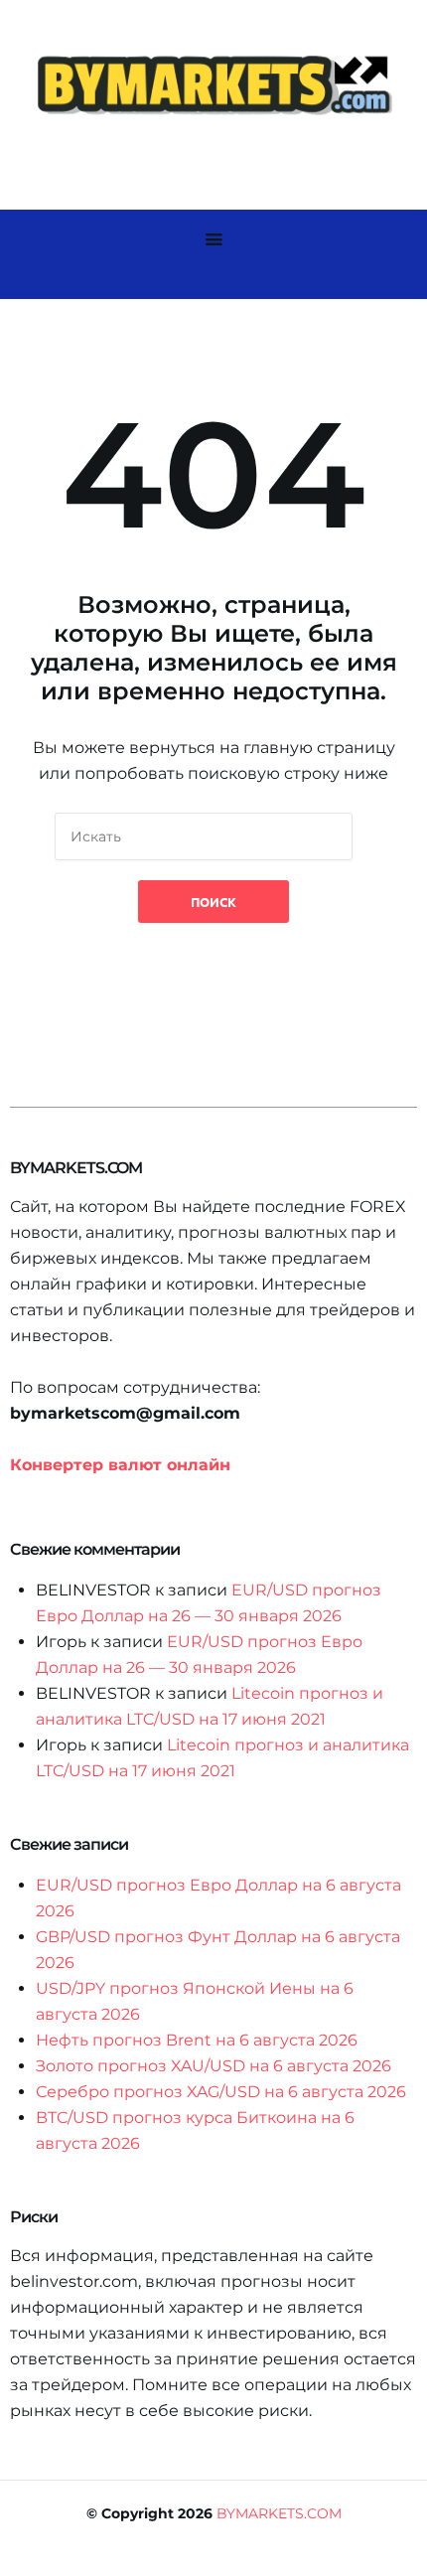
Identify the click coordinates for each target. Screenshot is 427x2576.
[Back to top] (407, 2556)
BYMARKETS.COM (279, 2513)
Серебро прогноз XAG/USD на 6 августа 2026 (221, 2092)
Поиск (213, 902)
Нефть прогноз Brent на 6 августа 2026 (197, 2040)
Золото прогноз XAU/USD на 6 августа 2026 (213, 2066)
